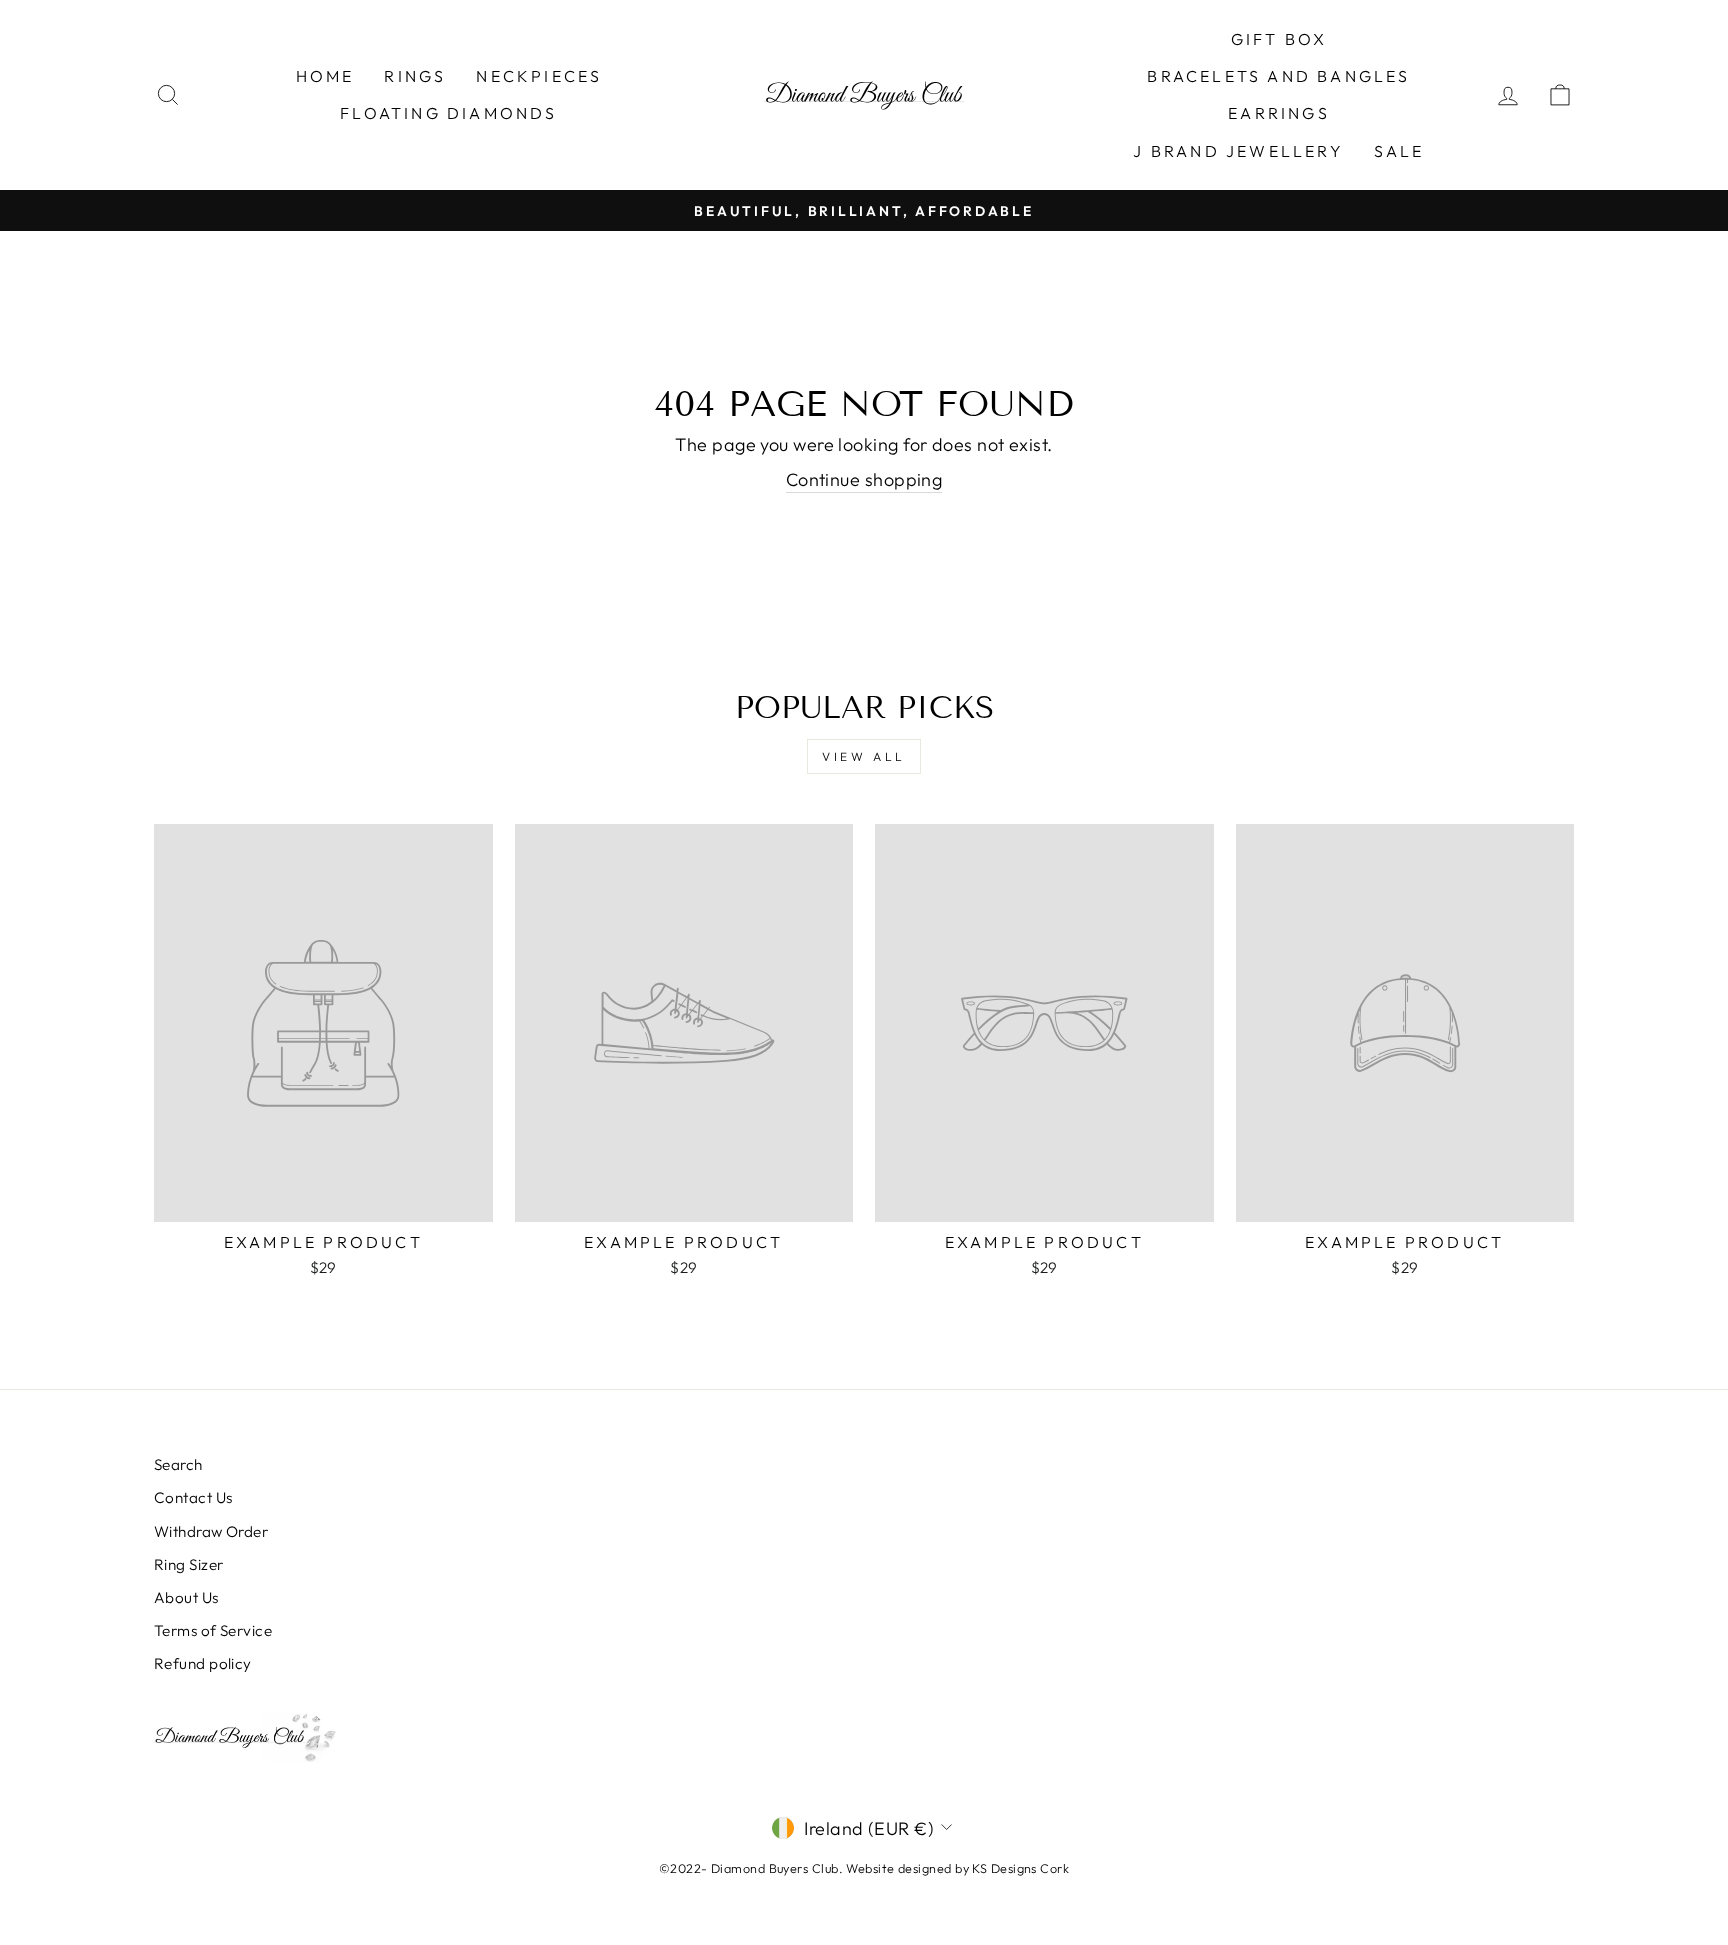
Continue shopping (864, 479)
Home (325, 76)
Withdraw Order (211, 1531)
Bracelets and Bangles (1278, 76)
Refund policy (203, 1663)
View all (864, 756)
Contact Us (193, 1497)
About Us (186, 1597)
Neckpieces (539, 76)
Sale (1399, 151)
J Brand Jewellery (1238, 151)
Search (178, 1464)
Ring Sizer (189, 1564)
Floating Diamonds (448, 113)
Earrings (1279, 113)
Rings (415, 76)
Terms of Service (213, 1630)
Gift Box (1279, 39)
